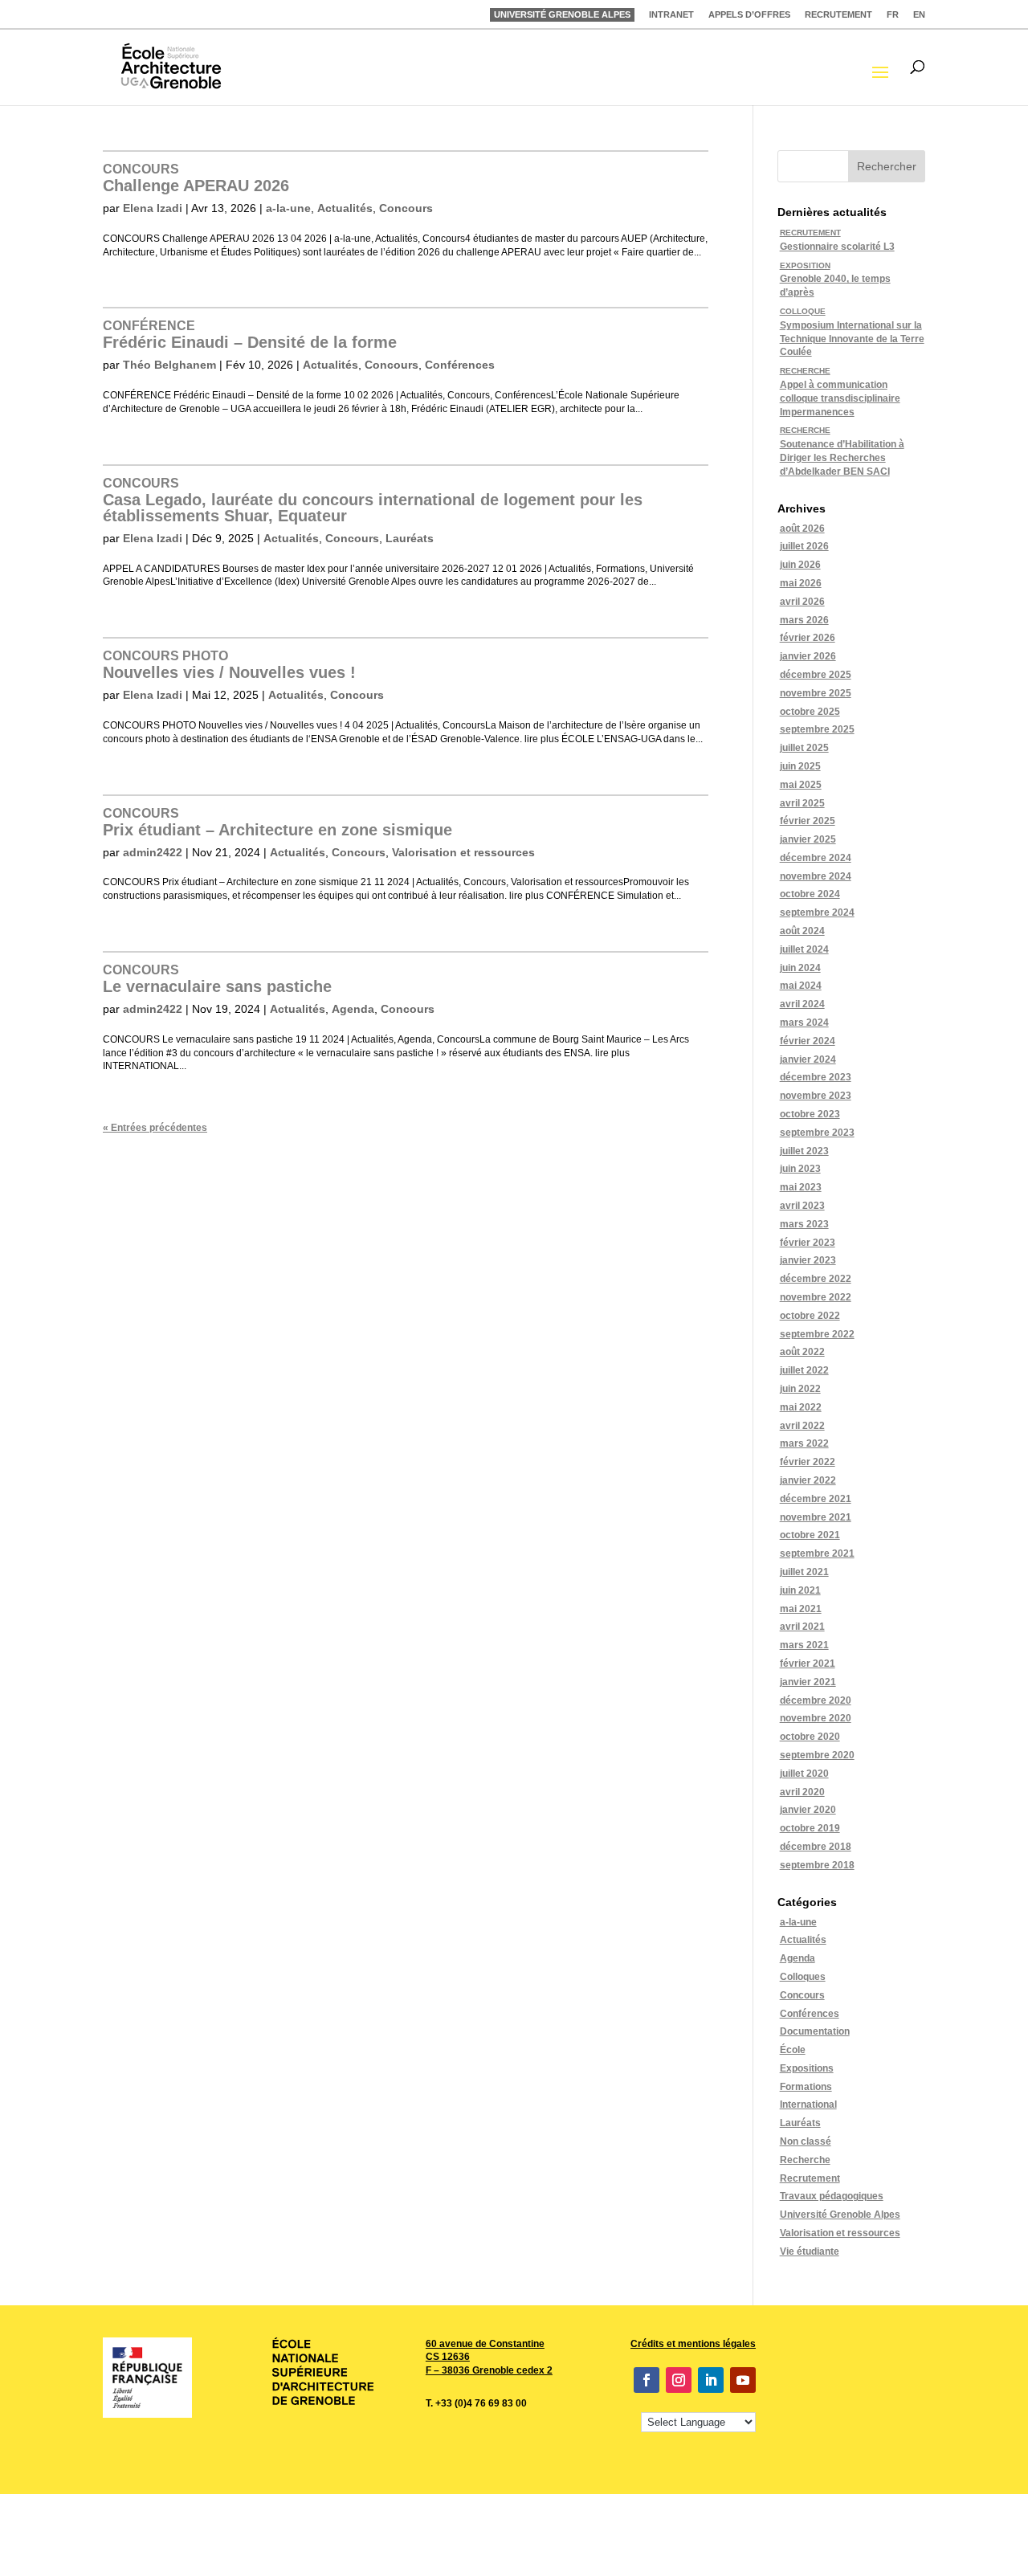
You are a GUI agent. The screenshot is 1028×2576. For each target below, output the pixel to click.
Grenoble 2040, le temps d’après (835, 280)
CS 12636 (448, 2357)
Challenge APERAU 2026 (196, 178)
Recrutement (810, 2178)
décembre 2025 (816, 675)
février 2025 (808, 821)
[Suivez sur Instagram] (679, 2380)
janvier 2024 (808, 1059)
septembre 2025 (817, 729)
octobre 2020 (810, 1737)
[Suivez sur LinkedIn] (711, 2380)
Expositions (807, 2068)
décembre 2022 (816, 1279)
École (793, 2050)
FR (893, 14)
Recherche (805, 2160)
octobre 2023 (810, 1114)
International (808, 2104)
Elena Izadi (153, 208)
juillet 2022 (804, 1370)
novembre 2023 (816, 1096)
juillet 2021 (804, 1572)
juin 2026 (800, 565)
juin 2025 (800, 766)
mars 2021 (804, 1645)
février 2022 (808, 1462)
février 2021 (808, 1664)
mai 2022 (801, 1407)
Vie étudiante (810, 2251)
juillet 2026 (804, 546)
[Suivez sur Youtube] (743, 2380)
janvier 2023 (808, 1260)
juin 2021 (800, 1590)
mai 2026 (801, 583)
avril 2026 (802, 602)
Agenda (353, 1009)
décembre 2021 (816, 1499)
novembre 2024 (816, 876)
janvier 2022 (808, 1480)
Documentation (815, 2031)
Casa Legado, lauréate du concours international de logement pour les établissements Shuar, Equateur (373, 500)
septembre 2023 (817, 1133)
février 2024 (808, 1041)
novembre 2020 (816, 1718)
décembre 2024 (816, 858)
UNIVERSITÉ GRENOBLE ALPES (562, 14)
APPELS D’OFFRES (749, 14)
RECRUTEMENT (838, 14)
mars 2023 (804, 1224)
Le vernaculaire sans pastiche (217, 979)
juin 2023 (800, 1169)
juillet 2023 (804, 1151)
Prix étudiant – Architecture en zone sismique (277, 823)
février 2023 (808, 1243)
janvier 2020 (808, 1810)
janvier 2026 (808, 656)
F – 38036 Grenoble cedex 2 (489, 2370)
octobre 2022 (810, 1316)
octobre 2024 (810, 894)
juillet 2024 (804, 949)
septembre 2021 (817, 1553)
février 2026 (808, 638)
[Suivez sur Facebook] (647, 2380)
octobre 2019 (810, 1828)
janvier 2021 (808, 1682)
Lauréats (410, 538)
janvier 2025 (808, 839)
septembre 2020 (817, 1755)
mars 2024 (804, 1023)
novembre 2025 (816, 693)
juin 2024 (800, 968)
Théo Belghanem (169, 365)
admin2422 (153, 852)
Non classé (806, 2141)
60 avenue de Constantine (485, 2344)
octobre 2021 (810, 1535)
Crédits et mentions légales (693, 2344)
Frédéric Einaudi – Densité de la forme (250, 335)
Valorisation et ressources (463, 852)
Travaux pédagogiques (832, 2196)
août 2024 (802, 931)
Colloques (803, 1977)
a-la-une (288, 208)
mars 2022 (804, 1443)
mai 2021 (801, 1609)
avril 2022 (802, 1426)
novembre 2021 (816, 1517)
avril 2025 (802, 803)
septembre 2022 (817, 1334)
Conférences (460, 365)
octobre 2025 (810, 712)
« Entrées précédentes (155, 1128)
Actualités (345, 208)
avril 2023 (802, 1206)
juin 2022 (800, 1389)
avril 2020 (802, 1792)
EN (919, 14)
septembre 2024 (817, 912)
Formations (806, 2087)
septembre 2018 (817, 1865)
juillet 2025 (804, 748)
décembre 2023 (816, 1077)
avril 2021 (802, 1627)
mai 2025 (801, 785)
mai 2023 (801, 1187)
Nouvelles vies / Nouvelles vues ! (229, 665)
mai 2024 (801, 986)
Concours (406, 208)
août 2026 (802, 529)
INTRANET (671, 14)
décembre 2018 (816, 1847)
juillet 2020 (804, 1774)
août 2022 (802, 1352)
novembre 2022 (816, 1297)
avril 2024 (802, 1004)
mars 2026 (804, 620)
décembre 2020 (816, 1700)
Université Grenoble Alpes (840, 2215)
